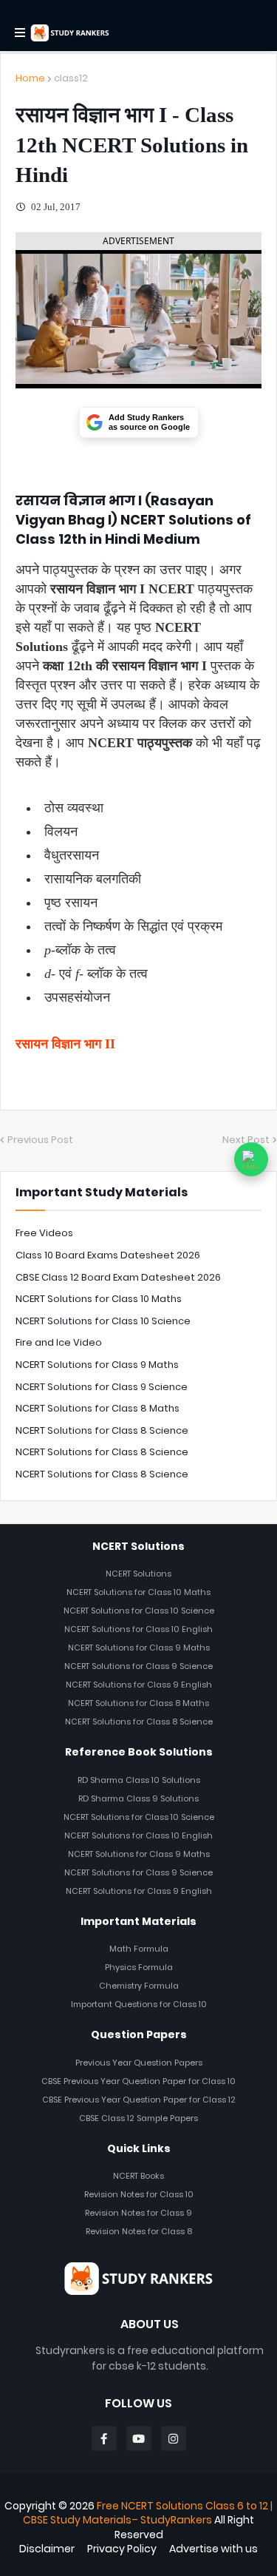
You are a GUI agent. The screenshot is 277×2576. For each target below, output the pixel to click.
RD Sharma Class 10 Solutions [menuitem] (139, 1780)
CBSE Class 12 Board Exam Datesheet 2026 (118, 1277)
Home (30, 78)
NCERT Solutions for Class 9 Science (102, 1387)
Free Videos (44, 1233)
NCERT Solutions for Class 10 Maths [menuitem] (138, 1592)
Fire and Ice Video (59, 1342)
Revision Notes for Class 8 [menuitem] (139, 2231)
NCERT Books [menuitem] (138, 2176)
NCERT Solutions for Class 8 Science (102, 1430)
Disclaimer (47, 2549)
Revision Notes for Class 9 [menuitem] (138, 2213)
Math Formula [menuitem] (139, 1949)
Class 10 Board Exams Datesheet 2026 (108, 1255)
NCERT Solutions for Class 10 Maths (99, 1299)
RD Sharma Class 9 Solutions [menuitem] (138, 1798)
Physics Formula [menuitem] (139, 1967)
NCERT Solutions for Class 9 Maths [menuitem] (139, 1648)
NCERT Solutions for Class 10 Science (103, 1321)
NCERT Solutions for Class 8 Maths (98, 1408)
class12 (71, 78)
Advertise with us (213, 2549)
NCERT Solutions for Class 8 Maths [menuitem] (138, 1703)
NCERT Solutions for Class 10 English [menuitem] (138, 1629)
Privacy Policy (122, 2549)
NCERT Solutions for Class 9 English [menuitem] (139, 1685)
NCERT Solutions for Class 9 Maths (97, 1365)
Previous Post (40, 1140)
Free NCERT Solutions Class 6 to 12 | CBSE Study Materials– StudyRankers (148, 2513)
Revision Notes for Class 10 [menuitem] (139, 2194)
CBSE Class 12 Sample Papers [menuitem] (138, 2118)
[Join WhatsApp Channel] (251, 1159)
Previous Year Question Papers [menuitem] (139, 2063)
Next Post (246, 1140)
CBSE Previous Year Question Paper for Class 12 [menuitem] (139, 2100)
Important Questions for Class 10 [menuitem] (139, 2004)
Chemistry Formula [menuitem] (139, 1986)
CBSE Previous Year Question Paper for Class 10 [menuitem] (138, 2081)
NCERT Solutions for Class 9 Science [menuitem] (138, 1666)
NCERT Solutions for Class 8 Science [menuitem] (139, 1722)
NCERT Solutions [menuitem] (138, 1574)
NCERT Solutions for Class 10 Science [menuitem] (139, 1611)
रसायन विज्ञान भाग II (65, 1044)
